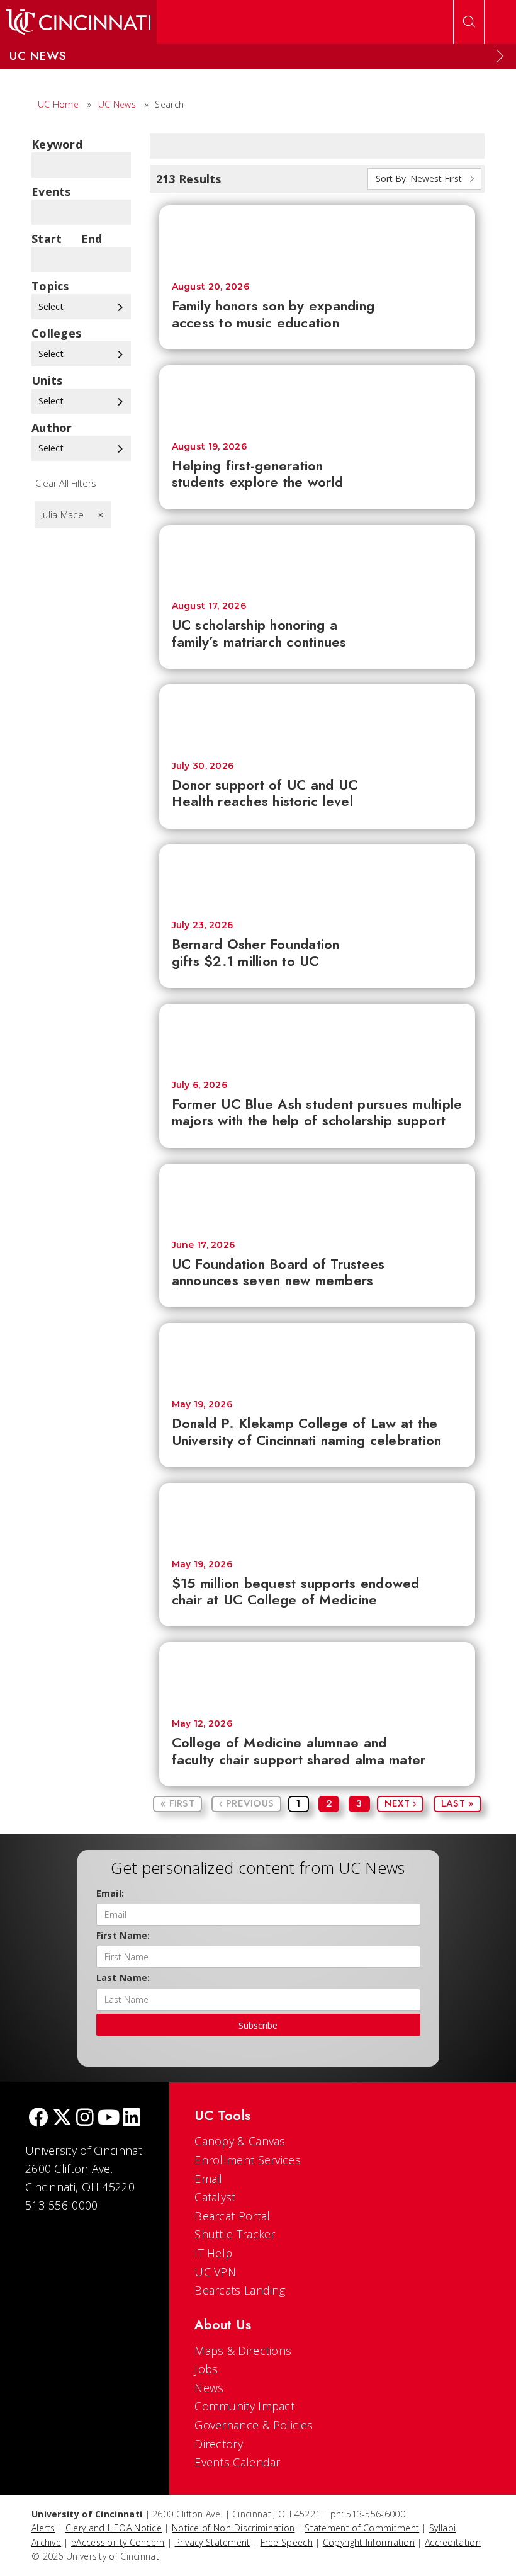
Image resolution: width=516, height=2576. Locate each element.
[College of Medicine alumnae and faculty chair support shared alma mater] (317, 1674)
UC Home (58, 104)
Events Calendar (238, 2462)
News (209, 2388)
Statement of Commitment (362, 2528)
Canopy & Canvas (240, 2141)
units (47, 380)
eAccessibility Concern (118, 2542)
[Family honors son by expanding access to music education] (317, 237)
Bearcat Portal (232, 2216)
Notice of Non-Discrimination (233, 2528)
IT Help (213, 2253)
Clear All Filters (66, 483)
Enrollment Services (248, 2160)
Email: (110, 1893)
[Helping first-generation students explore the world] (317, 397)
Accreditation (453, 2542)
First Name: (123, 1935)
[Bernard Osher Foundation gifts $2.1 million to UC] (317, 877)
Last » (457, 1803)
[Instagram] (85, 2119)
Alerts (43, 2528)
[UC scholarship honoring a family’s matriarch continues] (317, 557)
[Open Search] (469, 22)
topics (50, 286)
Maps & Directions (243, 2351)
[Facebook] (38, 2119)
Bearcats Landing (240, 2290)
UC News (117, 104)
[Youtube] (109, 2119)
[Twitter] (62, 2119)
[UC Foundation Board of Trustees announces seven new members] (317, 1196)
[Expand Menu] (500, 56)
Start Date (47, 239)
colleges (56, 333)
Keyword (57, 144)
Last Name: (123, 1977)
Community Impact (244, 2406)
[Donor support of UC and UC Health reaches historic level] (317, 717)
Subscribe (258, 2025)
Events (51, 191)
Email (209, 2179)
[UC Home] (78, 22)
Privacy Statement (213, 2542)
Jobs (206, 2369)
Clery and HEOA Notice (114, 2528)
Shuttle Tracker (235, 2234)
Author (52, 428)
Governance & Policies (254, 2425)
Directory (219, 2444)
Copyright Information (369, 2542)
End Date (96, 239)
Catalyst (215, 2197)
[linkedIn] (132, 2119)
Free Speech (287, 2542)
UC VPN (215, 2272)
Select (52, 306)
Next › (401, 1803)
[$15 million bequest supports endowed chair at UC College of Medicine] (317, 1515)
